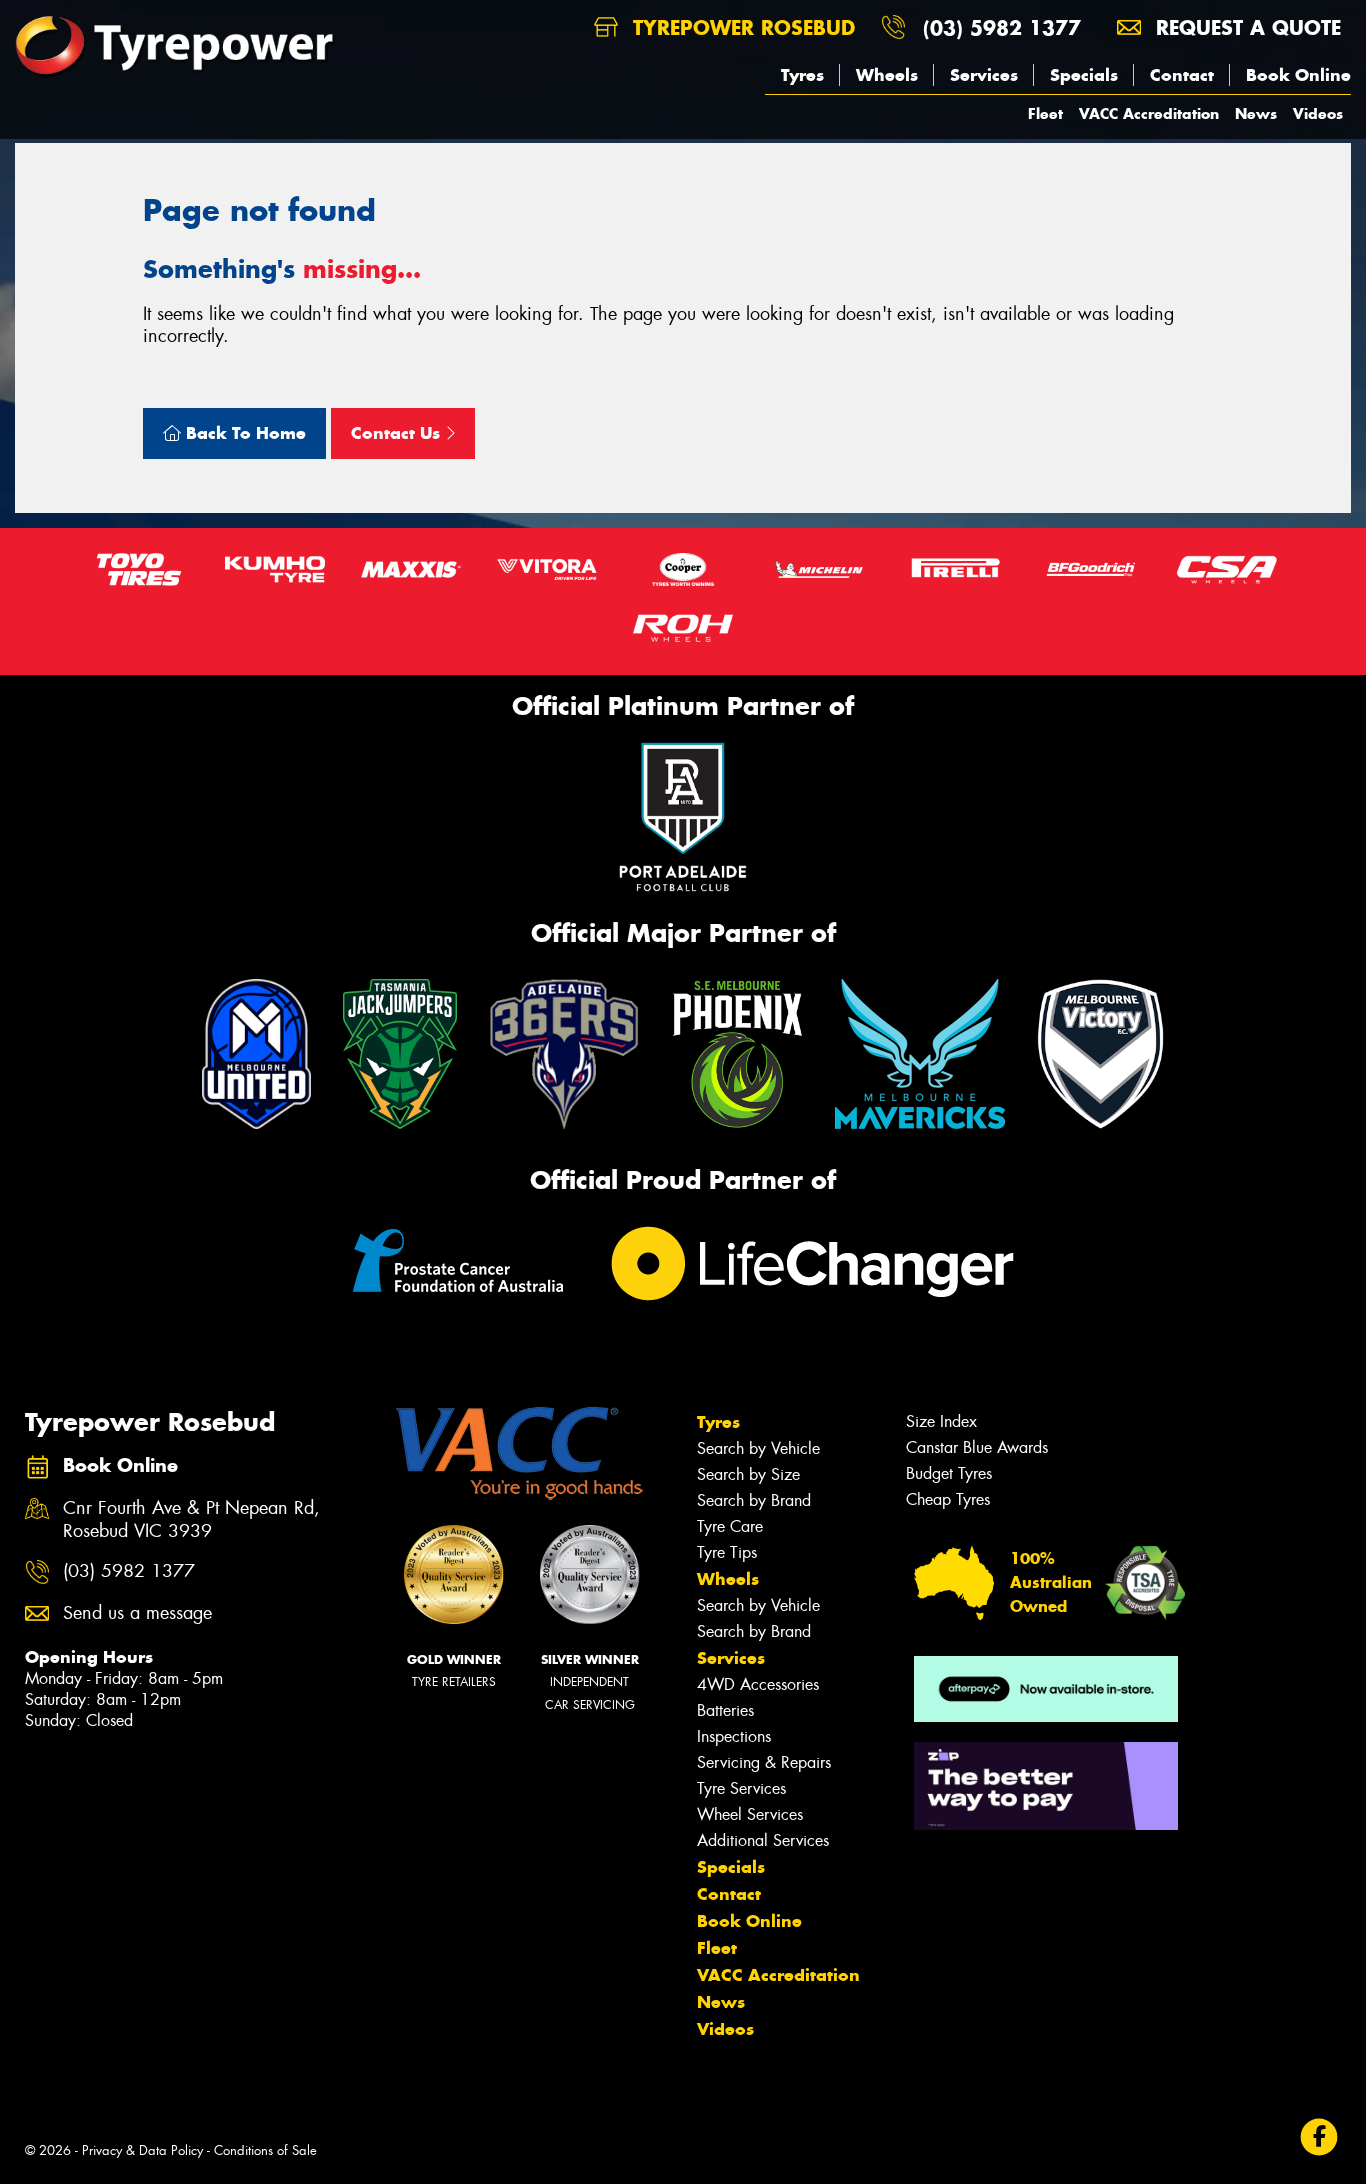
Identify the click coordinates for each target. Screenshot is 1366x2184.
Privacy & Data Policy (142, 2150)
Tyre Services (741, 1788)
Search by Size (748, 1474)
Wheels (887, 75)
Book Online (1298, 75)
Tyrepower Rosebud (740, 27)
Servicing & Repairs (764, 1762)
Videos (1318, 113)
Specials (1084, 75)
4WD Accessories (758, 1684)
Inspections (734, 1736)
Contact (1182, 75)
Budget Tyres (949, 1473)
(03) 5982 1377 (1002, 27)
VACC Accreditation (1149, 113)
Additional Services (763, 1840)
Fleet (1045, 113)
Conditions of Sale (265, 2150)
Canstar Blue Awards (977, 1447)
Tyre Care (730, 1526)
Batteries (725, 1710)
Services (984, 75)
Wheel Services (750, 1814)
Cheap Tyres (948, 1499)
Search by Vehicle (758, 1448)
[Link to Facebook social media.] (1319, 2136)
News (1256, 113)
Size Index (941, 1421)
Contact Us (398, 433)
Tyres (802, 75)
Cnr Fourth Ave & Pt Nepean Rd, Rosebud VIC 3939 (191, 1520)
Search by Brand (754, 1500)
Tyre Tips (727, 1552)
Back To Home (243, 433)
